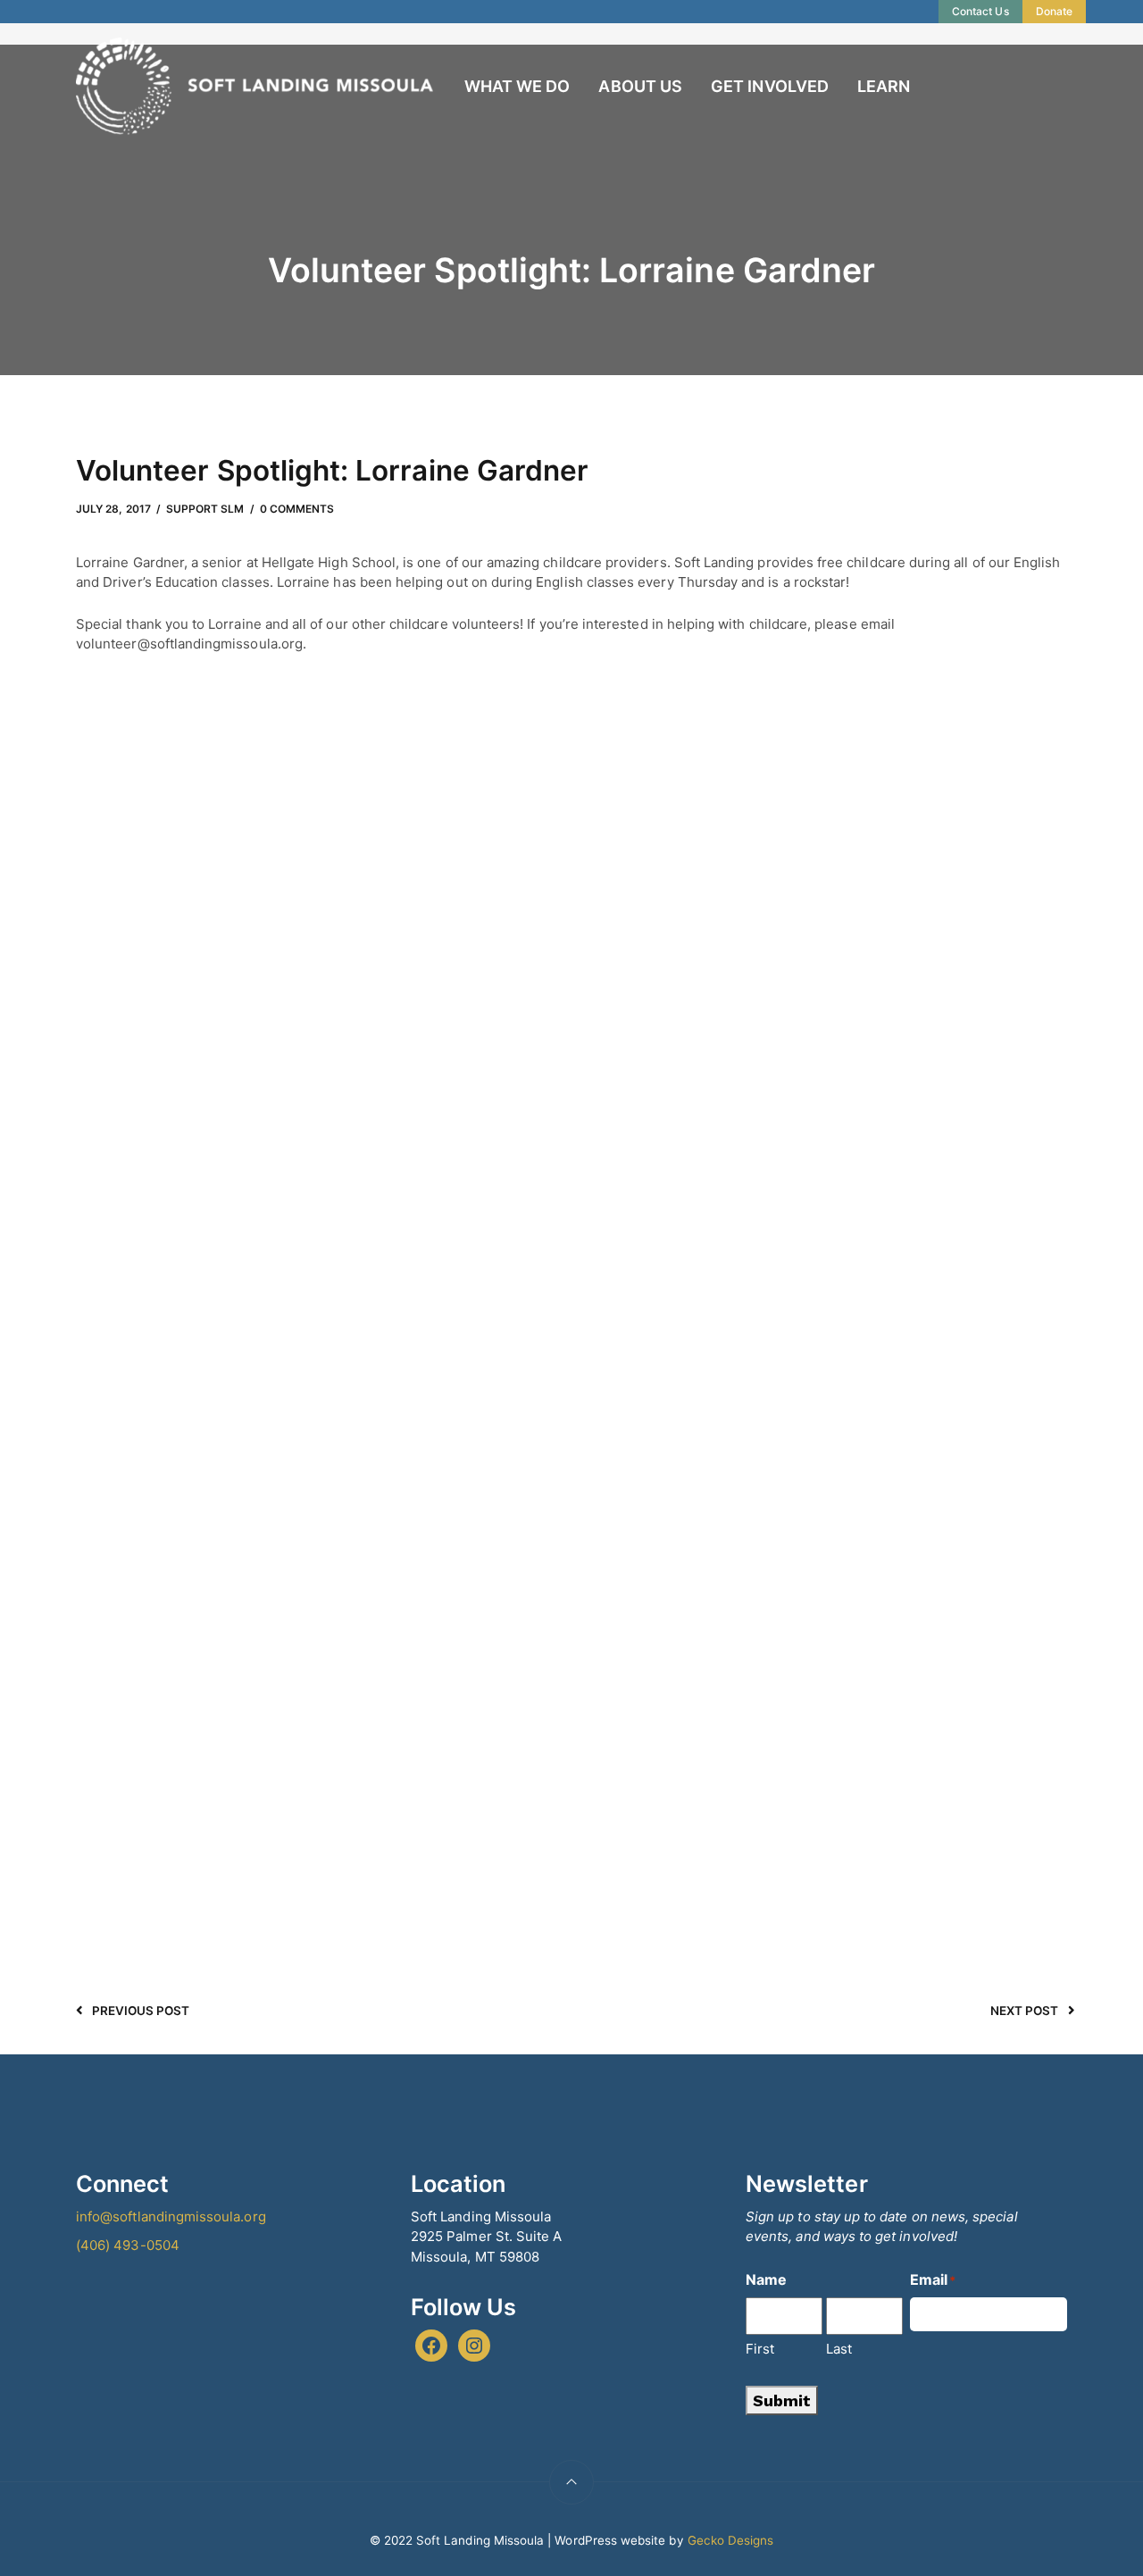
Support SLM (205, 509)
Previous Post (141, 2011)
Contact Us (980, 11)
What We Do (517, 86)
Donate (1054, 11)
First (760, 2349)
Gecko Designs (731, 2540)
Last (839, 2349)
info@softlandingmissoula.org (171, 2216)
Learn (884, 86)
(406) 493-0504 (128, 2245)
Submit (782, 2400)
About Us (640, 86)
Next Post (1025, 2011)
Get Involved (770, 86)
